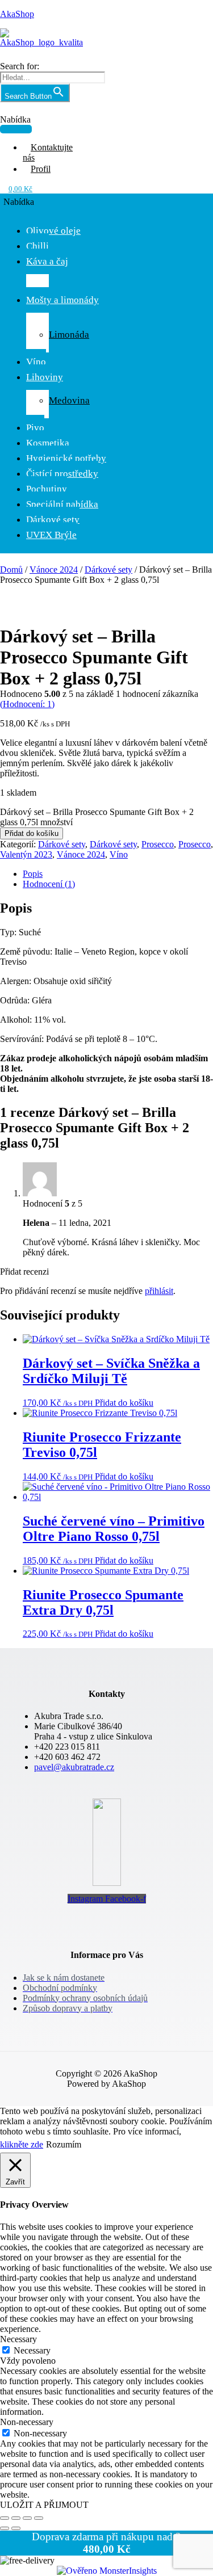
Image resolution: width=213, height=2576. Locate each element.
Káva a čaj (47, 261)
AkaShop (17, 14)
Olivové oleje (53, 231)
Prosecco (158, 844)
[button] (16, 124)
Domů (11, 570)
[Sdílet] (27, 2518)
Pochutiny (47, 489)
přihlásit (159, 1291)
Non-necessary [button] (27, 2422)
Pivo (35, 428)
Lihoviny (45, 377)
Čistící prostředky (62, 474)
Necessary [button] (18, 2339)
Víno (36, 362)
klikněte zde (22, 2144)
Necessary (32, 2350)
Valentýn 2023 (26, 854)
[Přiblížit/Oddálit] (5, 2518)
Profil (41, 169)
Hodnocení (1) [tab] (49, 884)
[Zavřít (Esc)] (39, 2518)
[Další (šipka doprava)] (16, 2528)
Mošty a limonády (62, 300)
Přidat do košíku (32, 833)
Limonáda (69, 335)
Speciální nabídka (62, 504)
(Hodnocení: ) (27, 704)
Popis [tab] (33, 874)
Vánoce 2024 (54, 570)
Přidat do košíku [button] (124, 1403)
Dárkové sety (53, 520)
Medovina (69, 400)
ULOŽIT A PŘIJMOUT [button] (44, 2505)
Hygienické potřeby (66, 458)
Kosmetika (48, 443)
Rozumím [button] (64, 2144)
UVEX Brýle (51, 535)
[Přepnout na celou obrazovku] (16, 2518)
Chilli (37, 246)
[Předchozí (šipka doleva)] (5, 2528)
